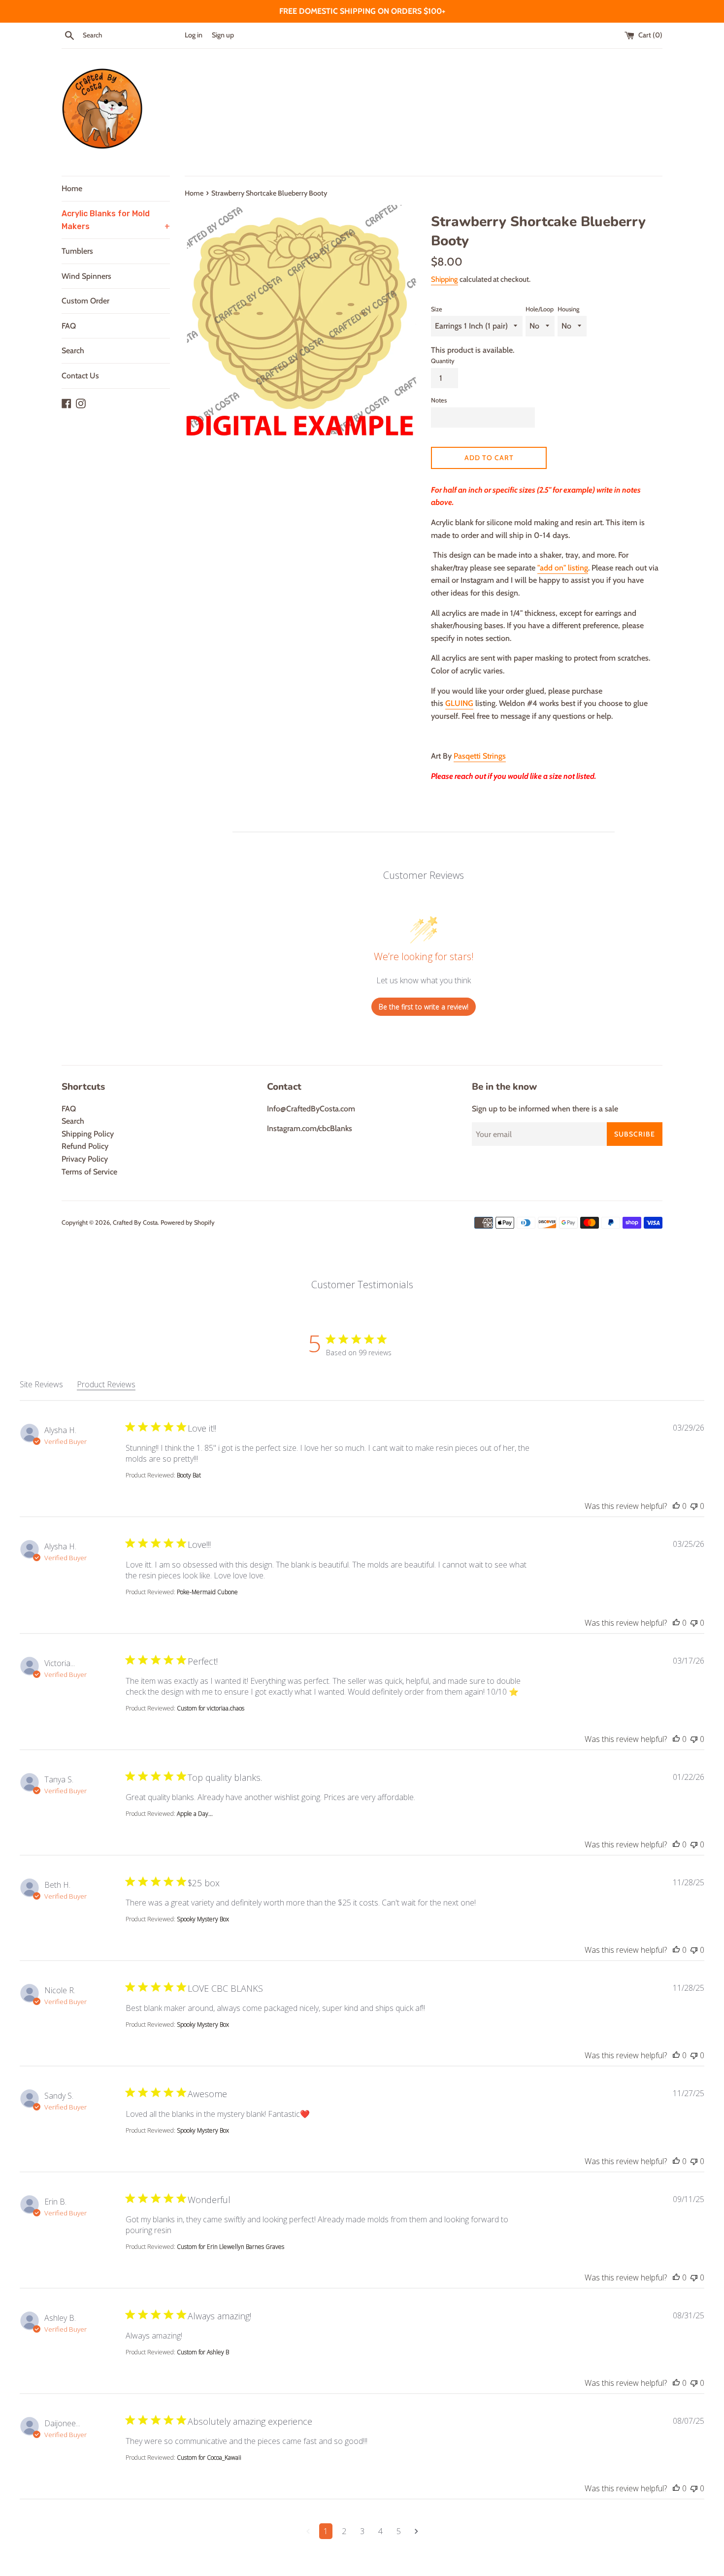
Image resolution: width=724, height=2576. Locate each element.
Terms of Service (89, 1172)
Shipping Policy (88, 1134)
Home (72, 188)
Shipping (444, 279)
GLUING (459, 703)
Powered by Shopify (188, 1222)
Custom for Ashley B (203, 2352)
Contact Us (80, 376)
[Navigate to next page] (416, 2531)
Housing (568, 309)
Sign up (223, 35)
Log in (194, 35)
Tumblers (77, 251)
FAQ (69, 326)
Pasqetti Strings (480, 756)
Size (437, 309)
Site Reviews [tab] (41, 1384)
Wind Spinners (86, 276)
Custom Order (85, 301)
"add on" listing (563, 568)
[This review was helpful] (676, 1506)
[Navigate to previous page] (308, 2531)
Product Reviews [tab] (106, 1384)
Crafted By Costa (135, 1222)
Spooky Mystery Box (203, 1919)
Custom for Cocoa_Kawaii (209, 2458)
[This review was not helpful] (694, 1506)
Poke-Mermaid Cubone (207, 1592)
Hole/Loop (540, 309)
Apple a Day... (195, 1814)
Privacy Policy (85, 1159)
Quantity (443, 361)
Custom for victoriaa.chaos (211, 1708)
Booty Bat (189, 1475)
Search (73, 351)
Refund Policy (85, 1146)
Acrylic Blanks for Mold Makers (116, 220)
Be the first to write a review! (424, 1007)
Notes (439, 400)
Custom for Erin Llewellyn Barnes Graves (230, 2247)
